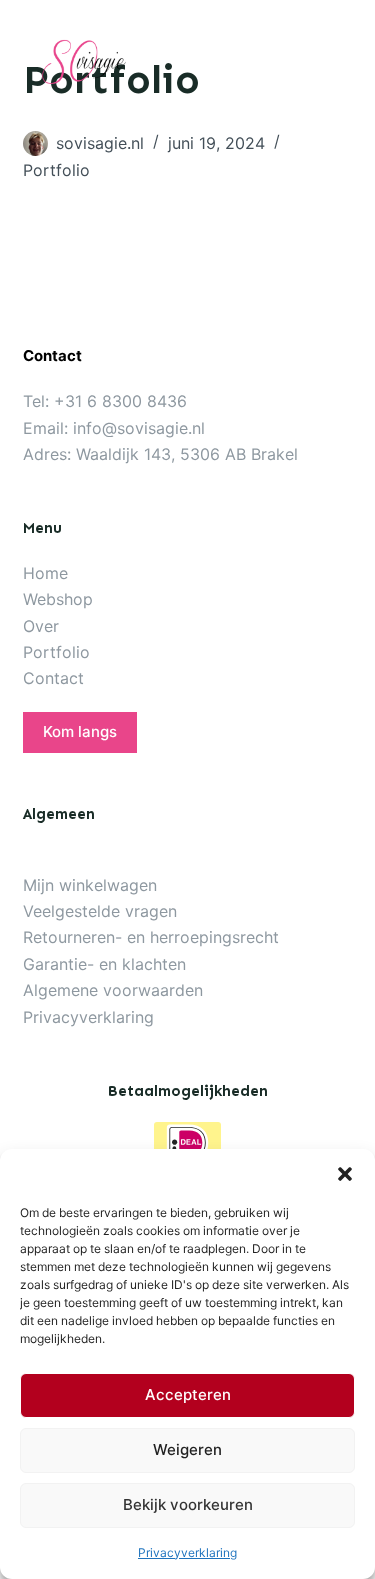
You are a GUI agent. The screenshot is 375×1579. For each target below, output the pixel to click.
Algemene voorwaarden (113, 990)
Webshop (58, 599)
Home (45, 573)
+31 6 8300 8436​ (120, 401)
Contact (53, 678)
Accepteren (188, 1394)
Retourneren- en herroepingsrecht (151, 937)
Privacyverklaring (187, 1552)
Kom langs (80, 731)
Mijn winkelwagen (90, 885)
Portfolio (56, 170)
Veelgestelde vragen (100, 911)
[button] (345, 1174)
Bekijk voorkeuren (188, 1504)
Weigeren (187, 1449)
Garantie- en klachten (104, 964)
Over (41, 626)
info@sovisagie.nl (139, 428)
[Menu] (342, 61)
